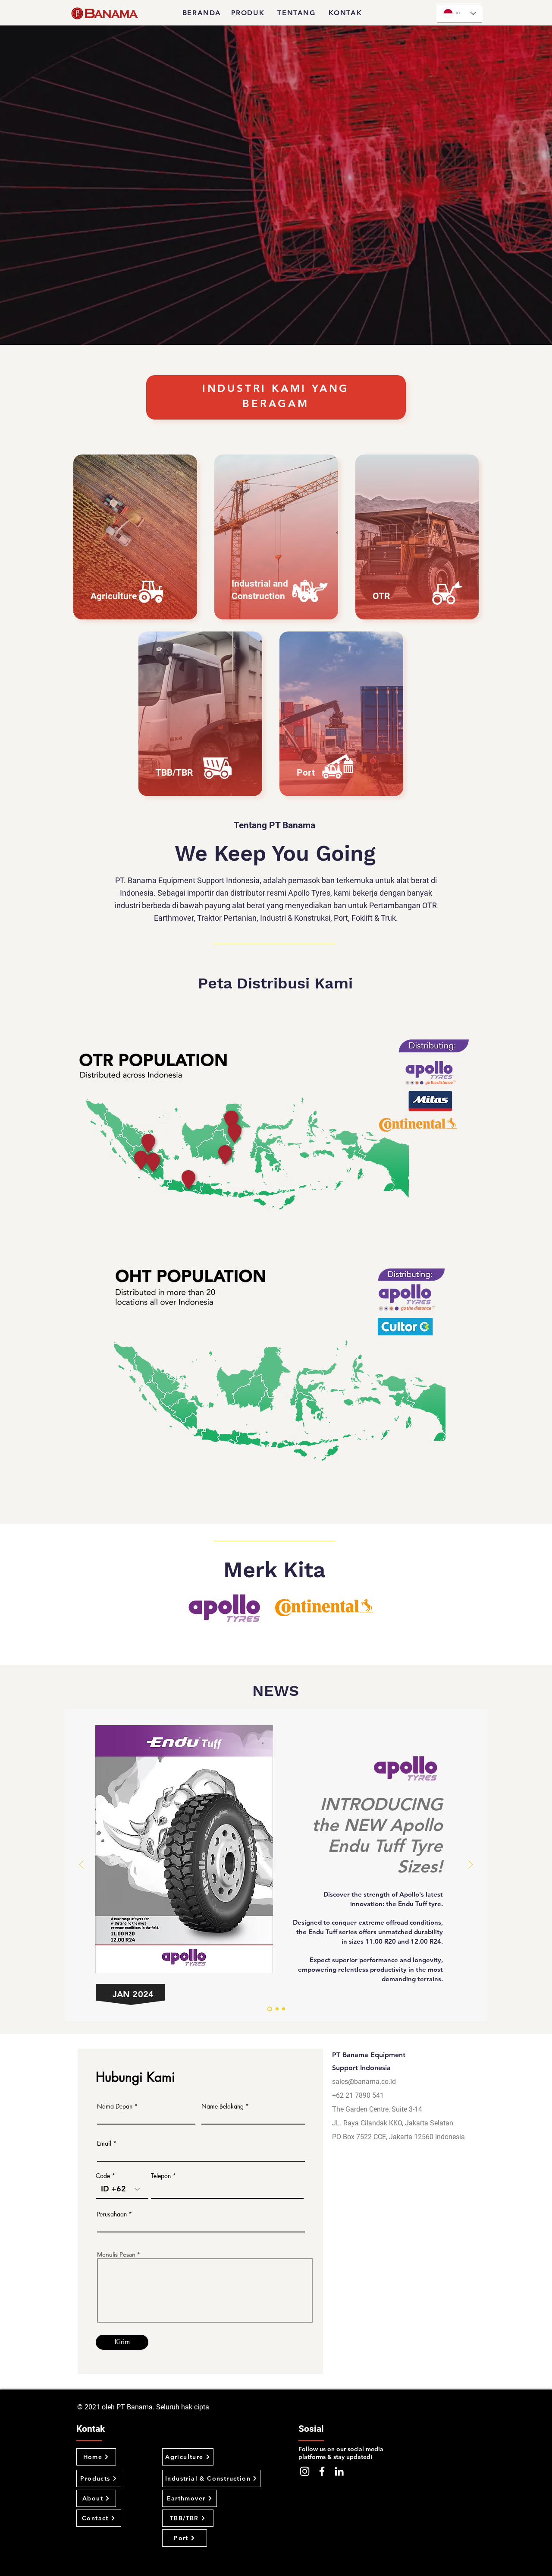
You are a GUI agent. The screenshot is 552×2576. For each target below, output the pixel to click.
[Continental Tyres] (270, 2009)
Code (103, 2176)
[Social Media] (284, 2009)
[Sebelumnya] (82, 1865)
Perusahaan (112, 2214)
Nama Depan (115, 2106)
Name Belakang (223, 2106)
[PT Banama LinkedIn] (339, 2471)
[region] (107, 1188)
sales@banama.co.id (364, 2082)
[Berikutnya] (470, 1865)
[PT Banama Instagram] (305, 2471)
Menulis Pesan (116, 2254)
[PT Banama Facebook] (322, 2471)
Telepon (161, 2176)
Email (104, 2144)
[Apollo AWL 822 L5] (277, 2009)
